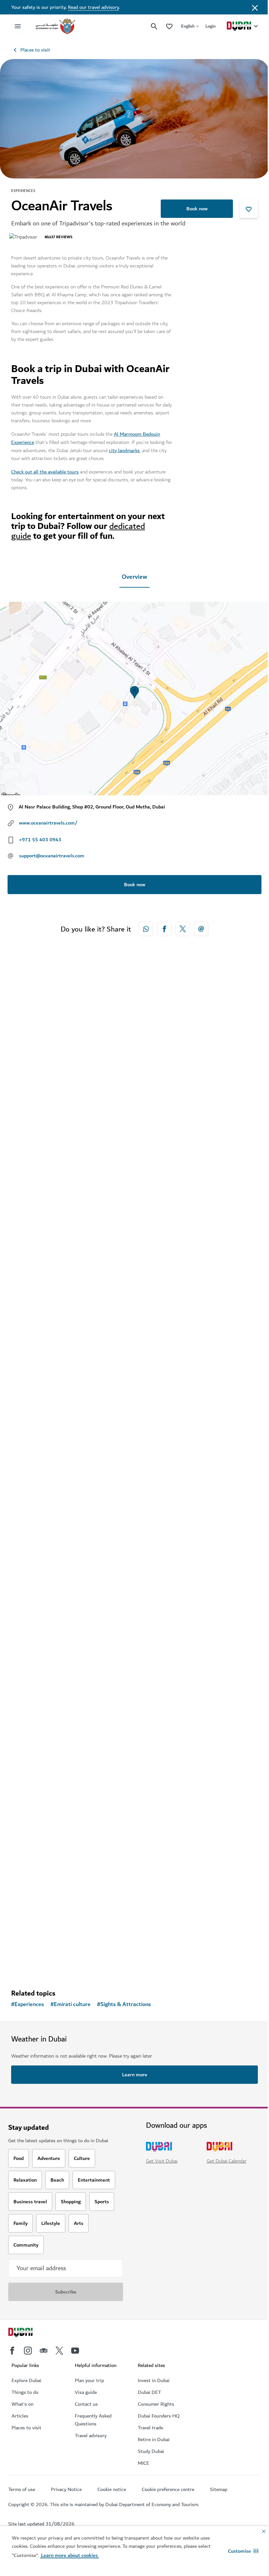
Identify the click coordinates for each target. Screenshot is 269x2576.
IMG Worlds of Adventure (54, 1668)
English (188, 26)
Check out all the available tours (45, 472)
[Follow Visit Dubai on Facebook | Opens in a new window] (12, 2351)
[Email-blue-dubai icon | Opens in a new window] (201, 929)
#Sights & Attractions (124, 2004)
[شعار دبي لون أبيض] (28, 2333)
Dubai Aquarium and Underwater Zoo (71, 1430)
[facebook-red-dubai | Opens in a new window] (164, 929)
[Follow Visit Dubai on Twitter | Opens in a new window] (59, 2351)
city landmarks (124, 450)
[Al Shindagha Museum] (134, 1799)
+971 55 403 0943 (40, 840)
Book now (197, 209)
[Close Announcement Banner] (255, 7)
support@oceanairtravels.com (52, 856)
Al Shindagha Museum (50, 1907)
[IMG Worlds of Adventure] (134, 1561)
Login (210, 26)
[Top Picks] (169, 26)
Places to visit (35, 50)
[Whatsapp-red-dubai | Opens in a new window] (146, 929)
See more (32, 1960)
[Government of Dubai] (55, 26)
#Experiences (28, 2004)
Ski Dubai (32, 1191)
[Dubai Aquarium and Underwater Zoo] (134, 1322)
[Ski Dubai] (134, 1083)
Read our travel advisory (93, 7)
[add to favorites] (249, 209)
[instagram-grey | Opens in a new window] (28, 2351)
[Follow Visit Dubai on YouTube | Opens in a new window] (75, 2351)
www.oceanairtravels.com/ (48, 823)
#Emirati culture (71, 2004)
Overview (134, 577)
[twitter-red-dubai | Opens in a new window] (183, 929)
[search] (154, 26)
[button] (243, 2551)
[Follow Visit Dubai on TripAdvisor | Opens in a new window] (44, 2351)
